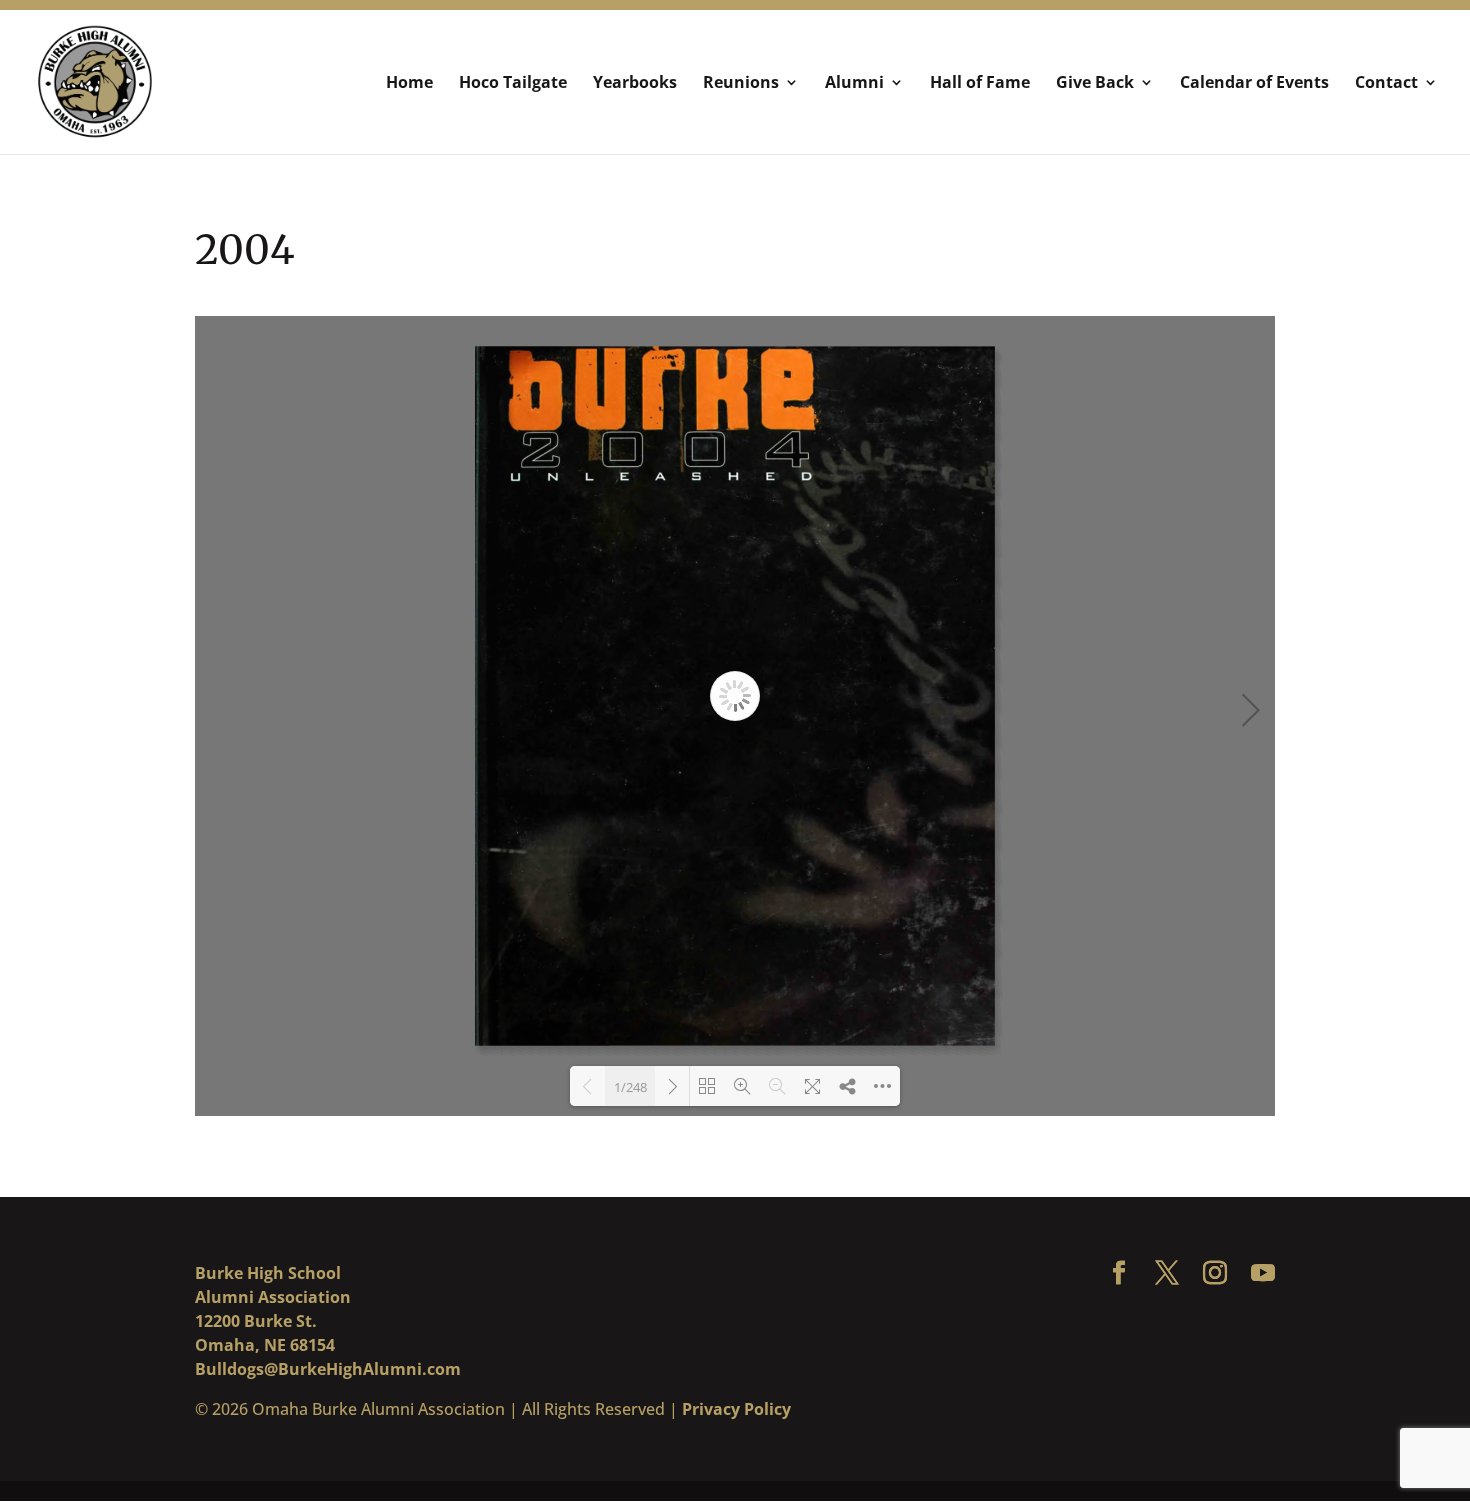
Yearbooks (635, 84)
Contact (1386, 84)
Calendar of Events (1254, 84)
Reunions (741, 84)
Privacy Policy (736, 1409)
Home (409, 84)
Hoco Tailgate (513, 84)
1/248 (630, 1087)
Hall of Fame (980, 84)
